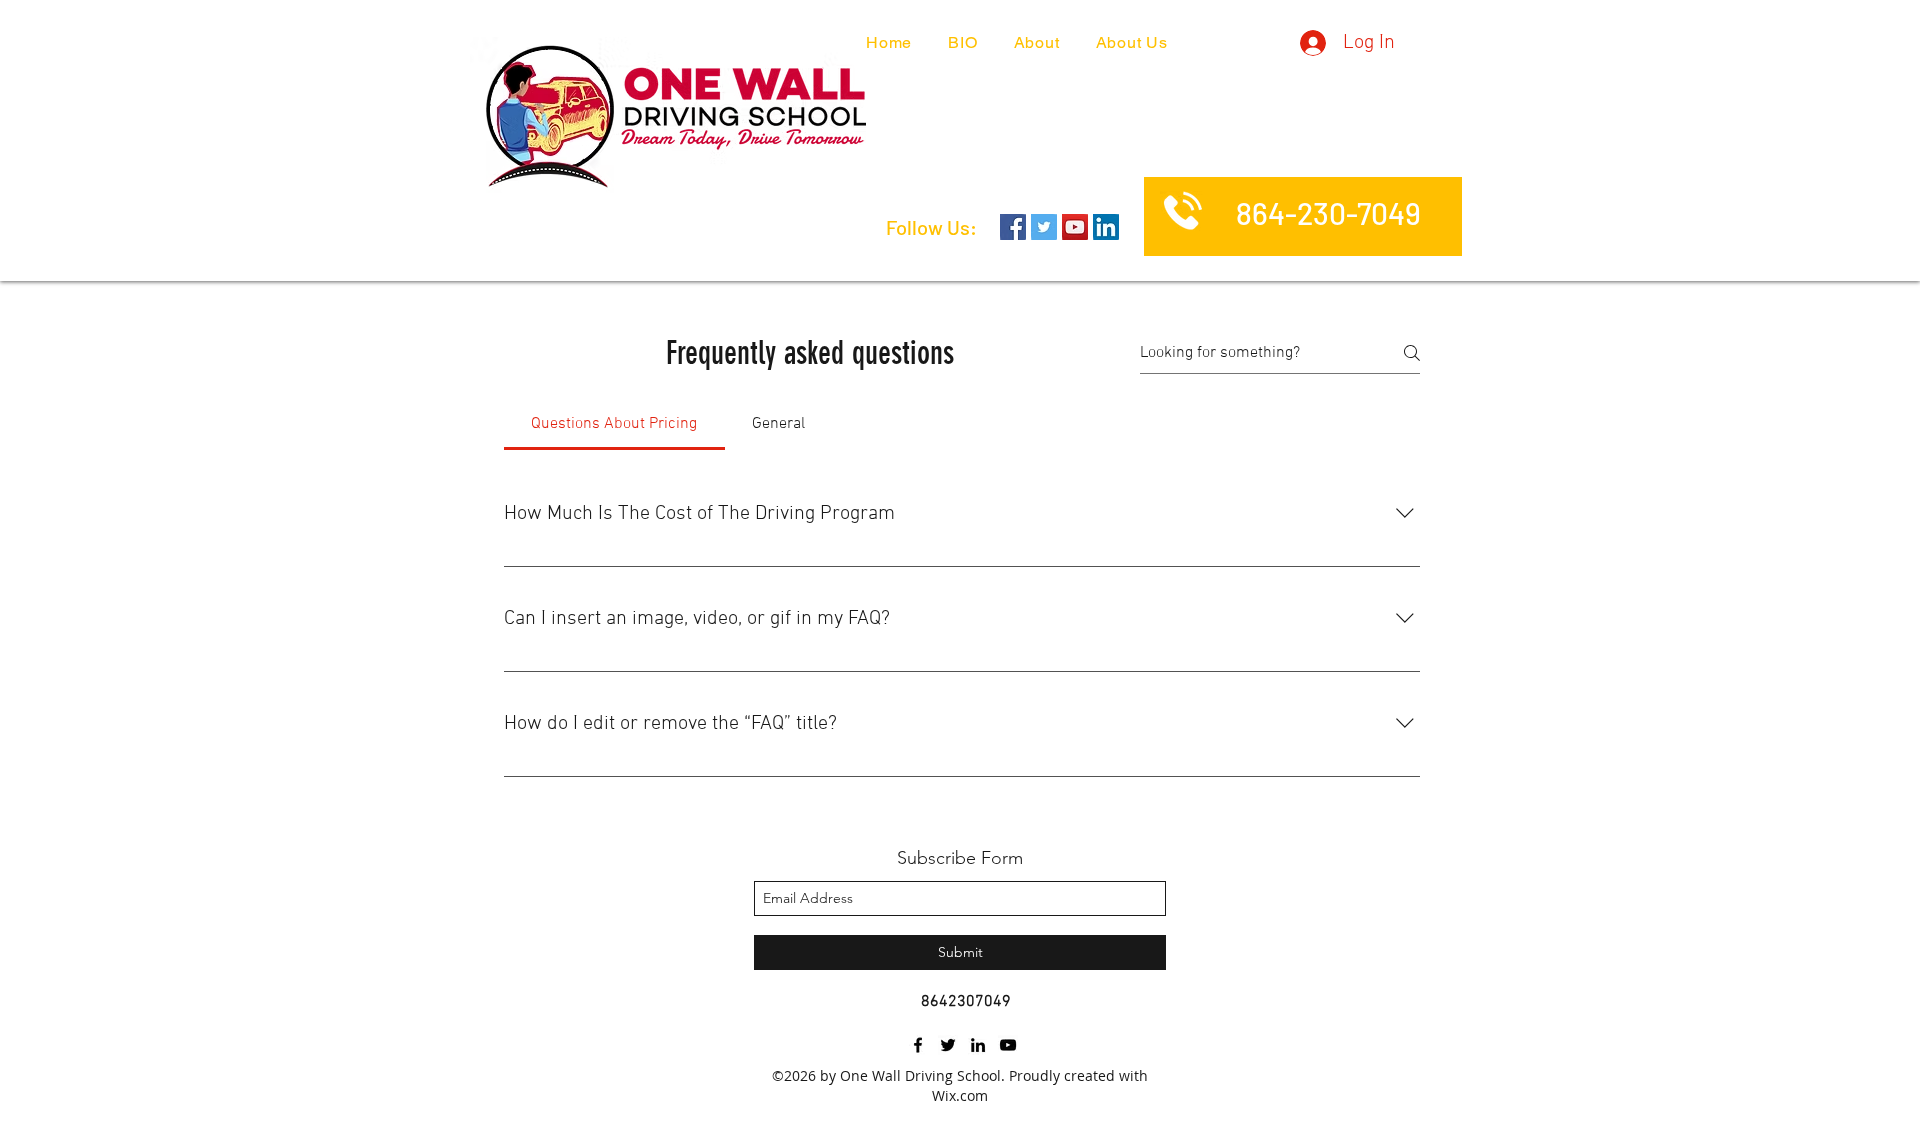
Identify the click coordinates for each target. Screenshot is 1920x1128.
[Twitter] (1044, 227)
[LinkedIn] (1106, 227)
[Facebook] (1013, 227)
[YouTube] (1075, 227)
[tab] (614, 424)
